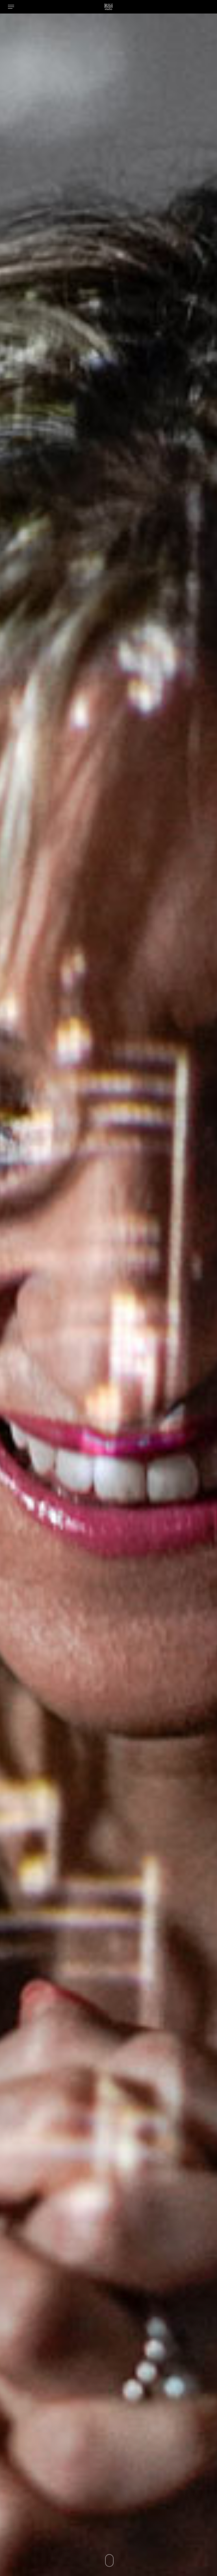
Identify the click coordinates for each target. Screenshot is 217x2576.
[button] (11, 7)
